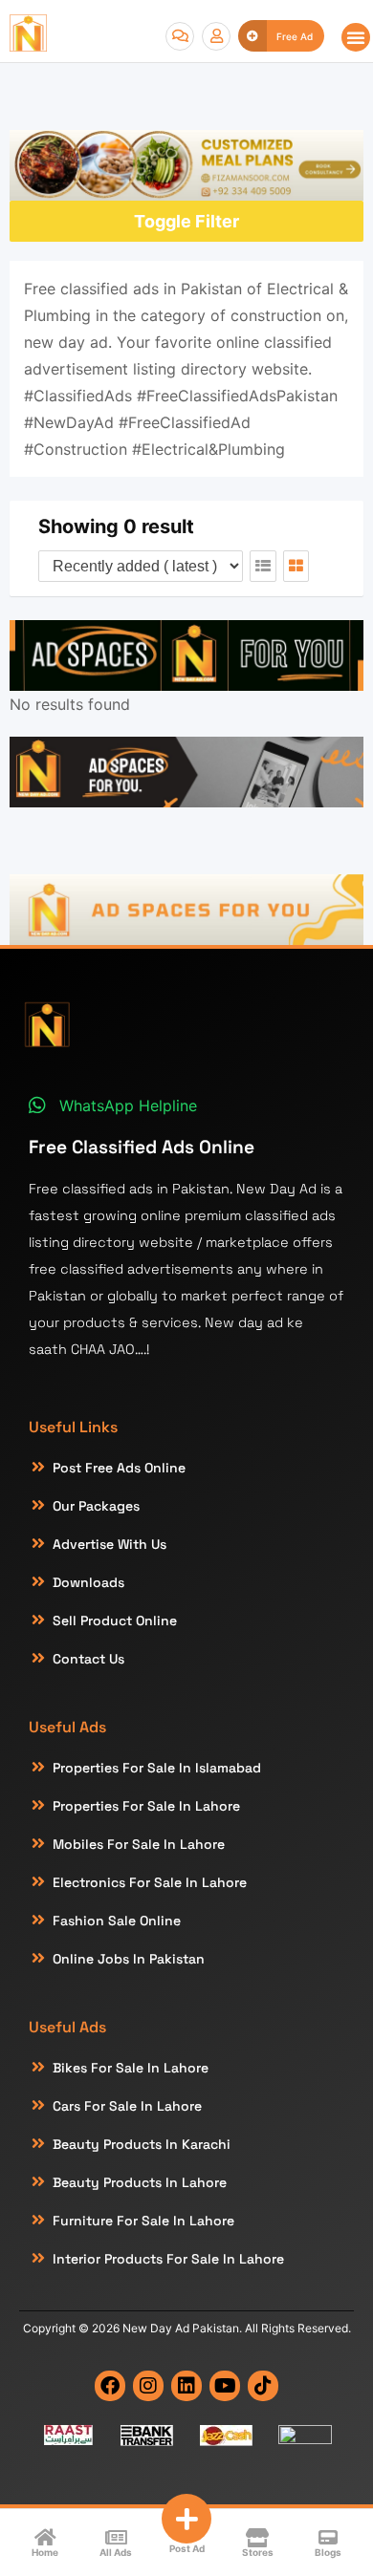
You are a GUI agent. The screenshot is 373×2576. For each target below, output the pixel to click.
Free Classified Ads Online (142, 1147)
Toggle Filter (186, 221)
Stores (258, 2552)
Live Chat (180, 36)
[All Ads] (116, 2538)
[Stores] (257, 2538)
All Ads (116, 2552)
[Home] (45, 2538)
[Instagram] (148, 2386)
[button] (356, 37)
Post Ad (187, 2548)
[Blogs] (328, 2538)
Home (45, 2552)
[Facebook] (110, 2386)
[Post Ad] (186, 2519)
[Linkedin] (186, 2386)
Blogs (328, 2552)
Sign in (216, 36)
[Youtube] (225, 2386)
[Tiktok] (263, 2386)
